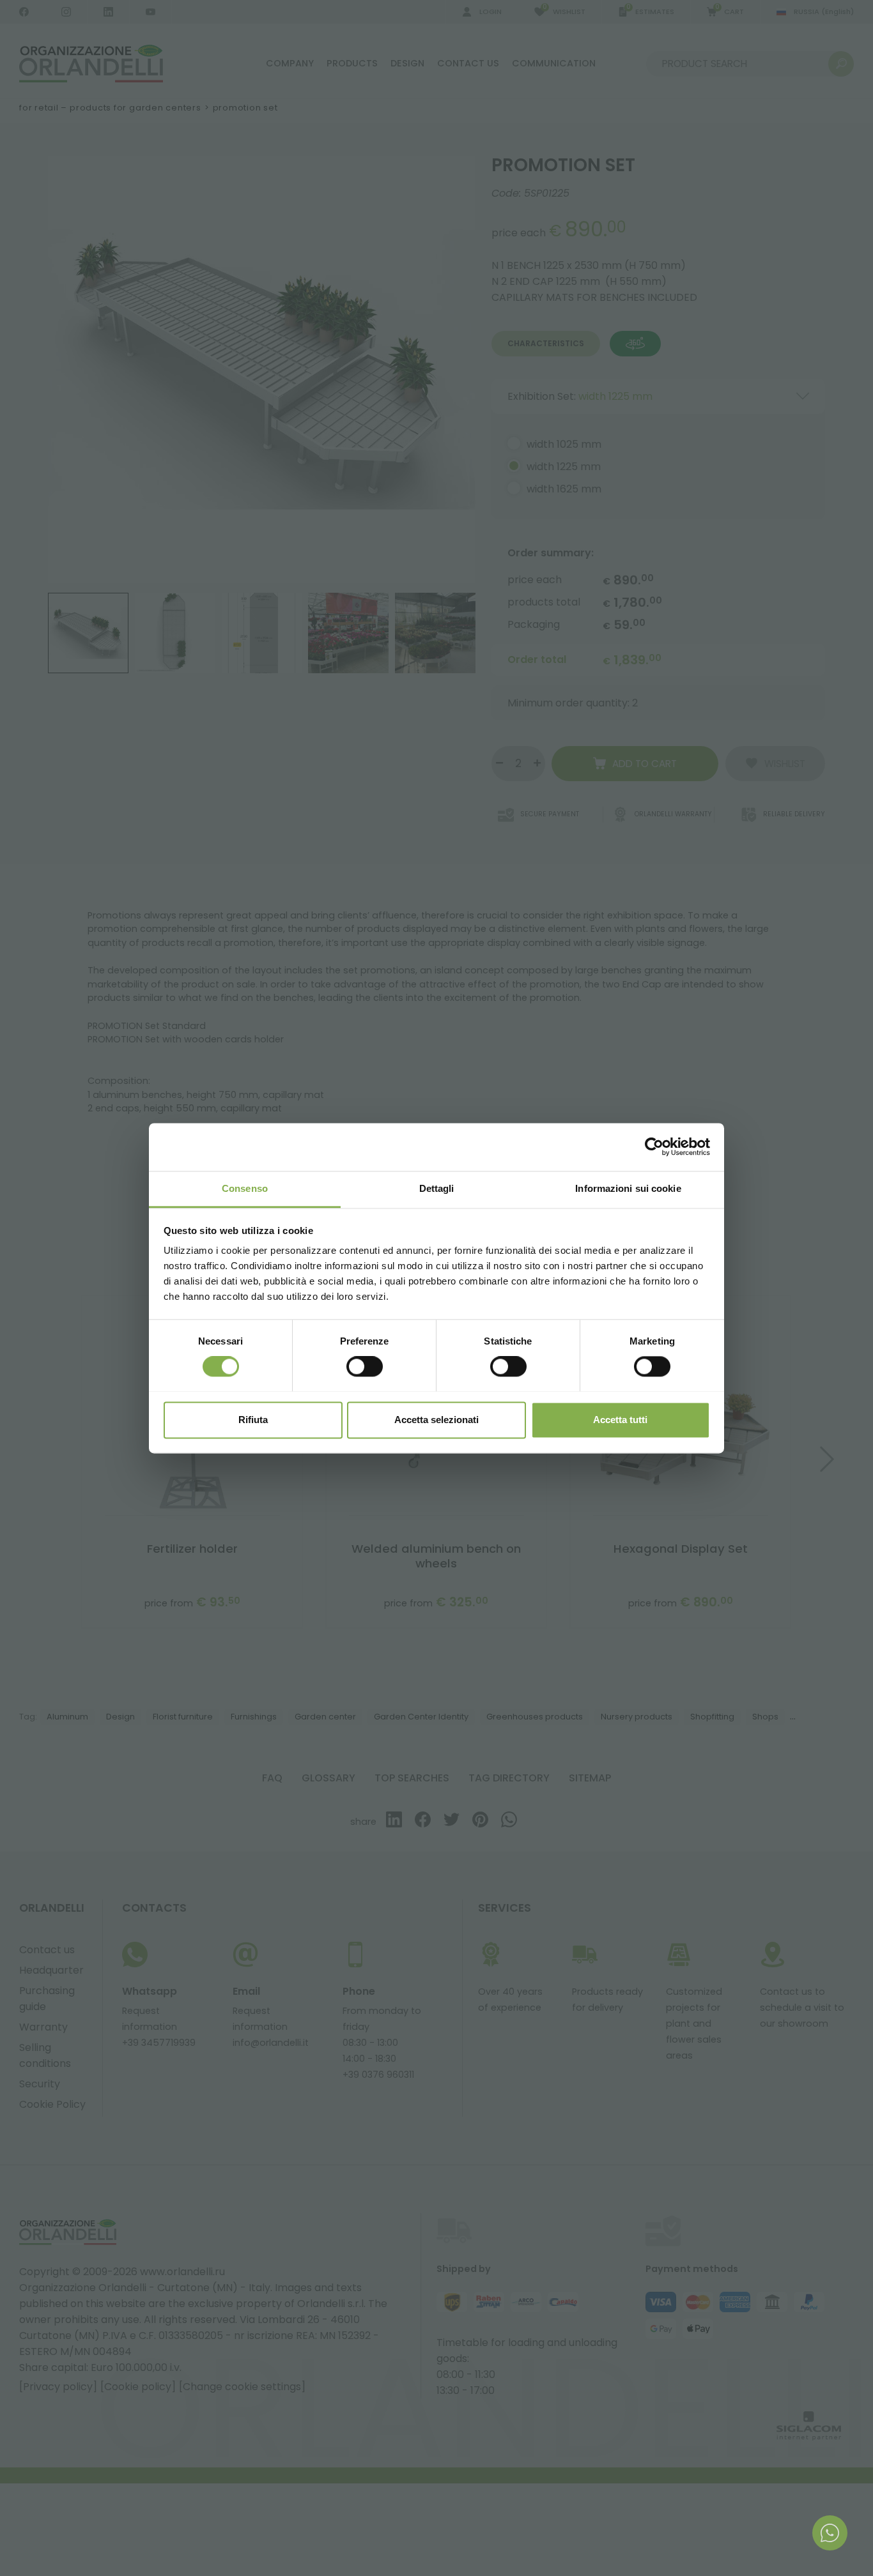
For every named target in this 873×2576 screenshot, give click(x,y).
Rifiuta (253, 1420)
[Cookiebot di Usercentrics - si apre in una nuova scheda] (654, 1147)
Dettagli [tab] (437, 1188)
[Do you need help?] (830, 2533)
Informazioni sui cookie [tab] (628, 1188)
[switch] (365, 1366)
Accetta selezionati (436, 1420)
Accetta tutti (620, 1420)
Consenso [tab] (245, 1188)
